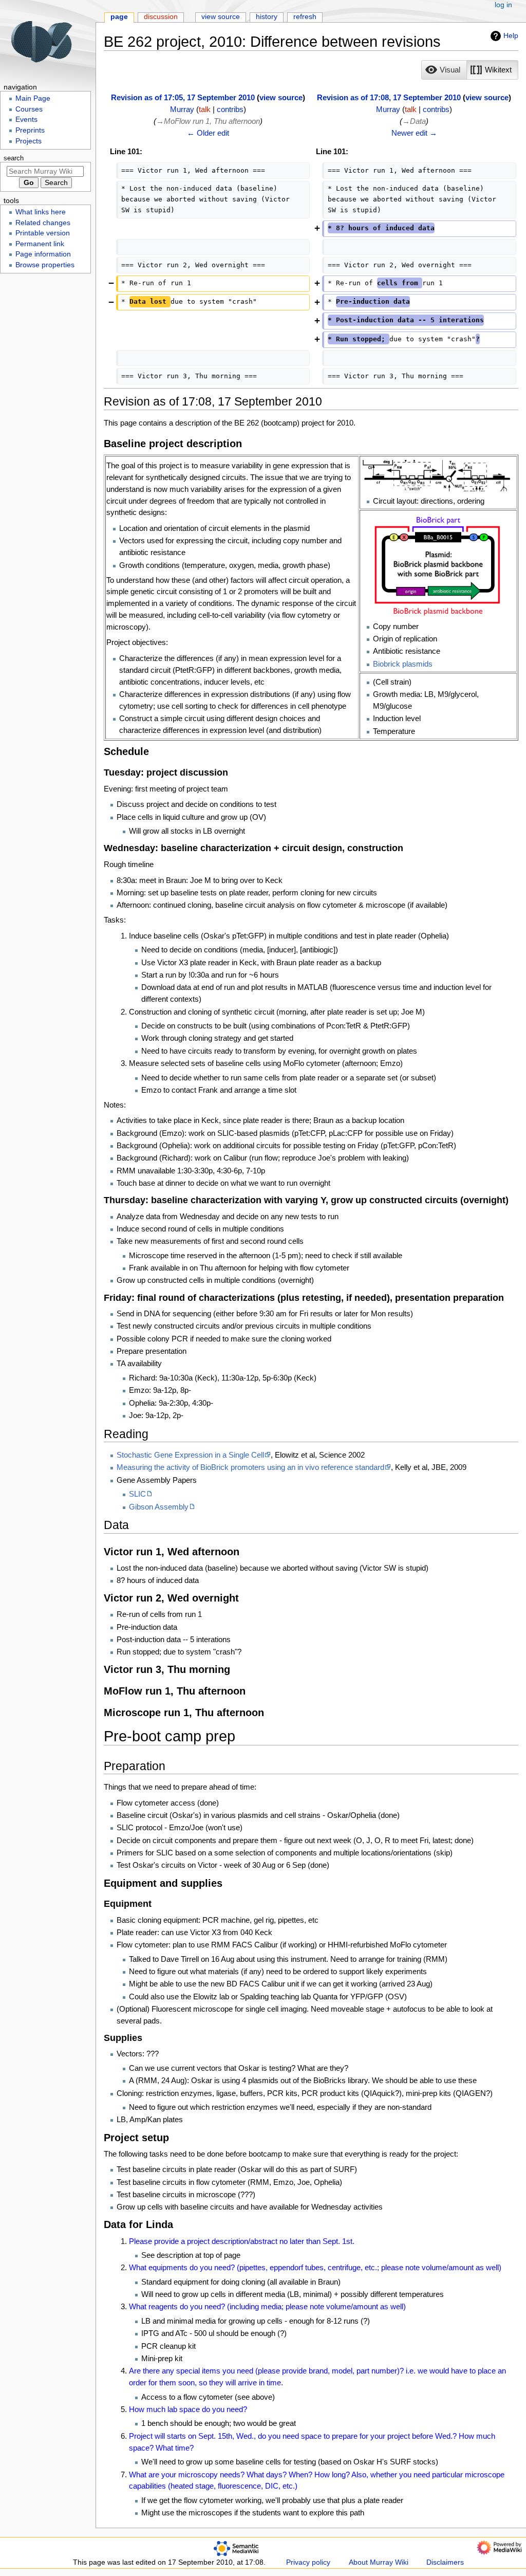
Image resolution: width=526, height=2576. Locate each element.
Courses (29, 109)
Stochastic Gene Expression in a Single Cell (190, 1455)
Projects (29, 141)
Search (14, 158)
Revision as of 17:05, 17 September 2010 (183, 97)
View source (221, 17)
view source (281, 97)
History (267, 17)
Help (511, 35)
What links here (41, 212)
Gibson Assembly (159, 1507)
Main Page (33, 98)
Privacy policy (308, 2562)
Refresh (305, 17)
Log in (503, 5)
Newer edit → (414, 133)
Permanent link (40, 244)
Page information (43, 254)
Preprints (30, 130)
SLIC (137, 1494)
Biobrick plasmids (403, 664)
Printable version (43, 233)
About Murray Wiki (379, 2562)
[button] (444, 70)
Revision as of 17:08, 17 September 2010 (389, 97)
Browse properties (45, 265)
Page (119, 17)
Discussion (161, 17)
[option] (444, 70)
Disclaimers (445, 2562)
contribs (230, 109)
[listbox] (470, 70)
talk (205, 109)
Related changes (43, 223)
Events (26, 119)
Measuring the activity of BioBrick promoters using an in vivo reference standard (250, 1467)
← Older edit (208, 133)
